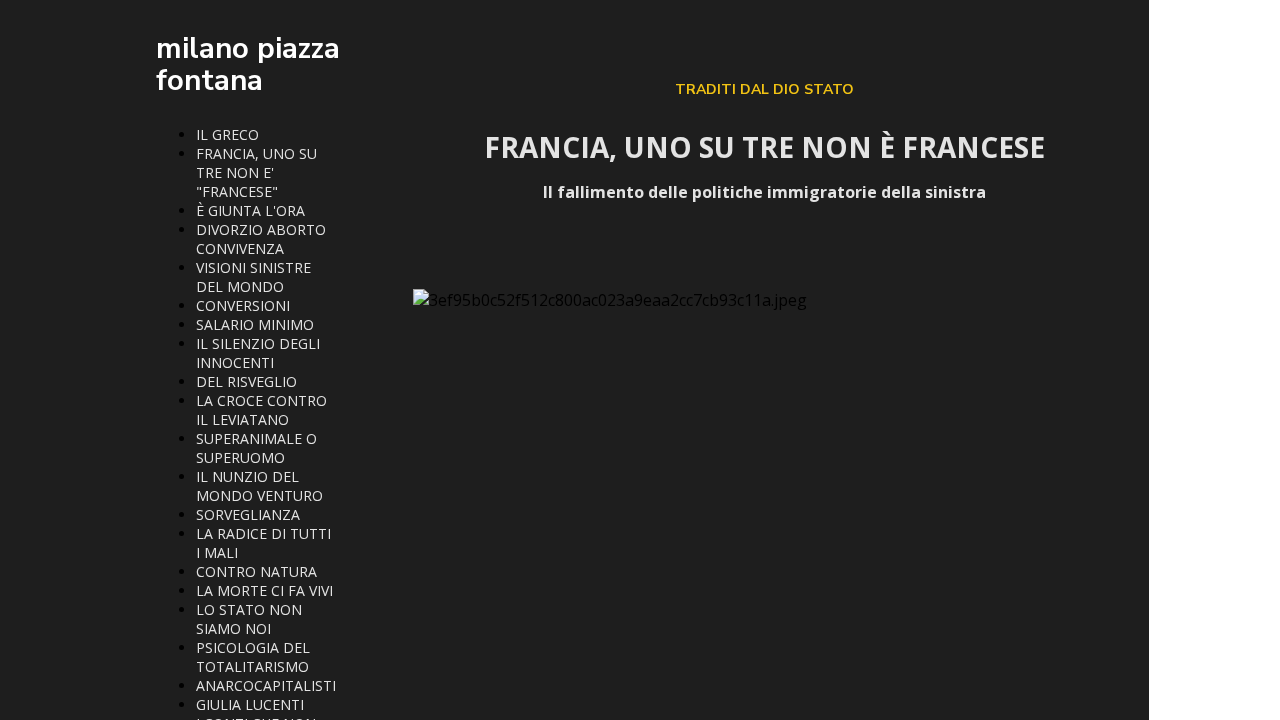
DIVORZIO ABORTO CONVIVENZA (261, 239)
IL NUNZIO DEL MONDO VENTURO (259, 486)
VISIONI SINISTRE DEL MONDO (253, 277)
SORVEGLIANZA (248, 514)
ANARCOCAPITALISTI (266, 685)
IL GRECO (227, 134)
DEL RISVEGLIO (246, 381)
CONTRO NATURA (256, 571)
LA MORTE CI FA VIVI (264, 590)
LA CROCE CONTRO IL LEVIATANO (261, 410)
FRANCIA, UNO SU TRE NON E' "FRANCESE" (256, 172)
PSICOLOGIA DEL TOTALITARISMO (253, 657)
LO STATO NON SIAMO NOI (249, 619)
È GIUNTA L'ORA (250, 210)
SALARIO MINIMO (255, 324)
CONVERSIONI (243, 305)
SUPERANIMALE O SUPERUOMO (256, 448)
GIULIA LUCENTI (250, 704)
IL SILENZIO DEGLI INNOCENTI (258, 353)
